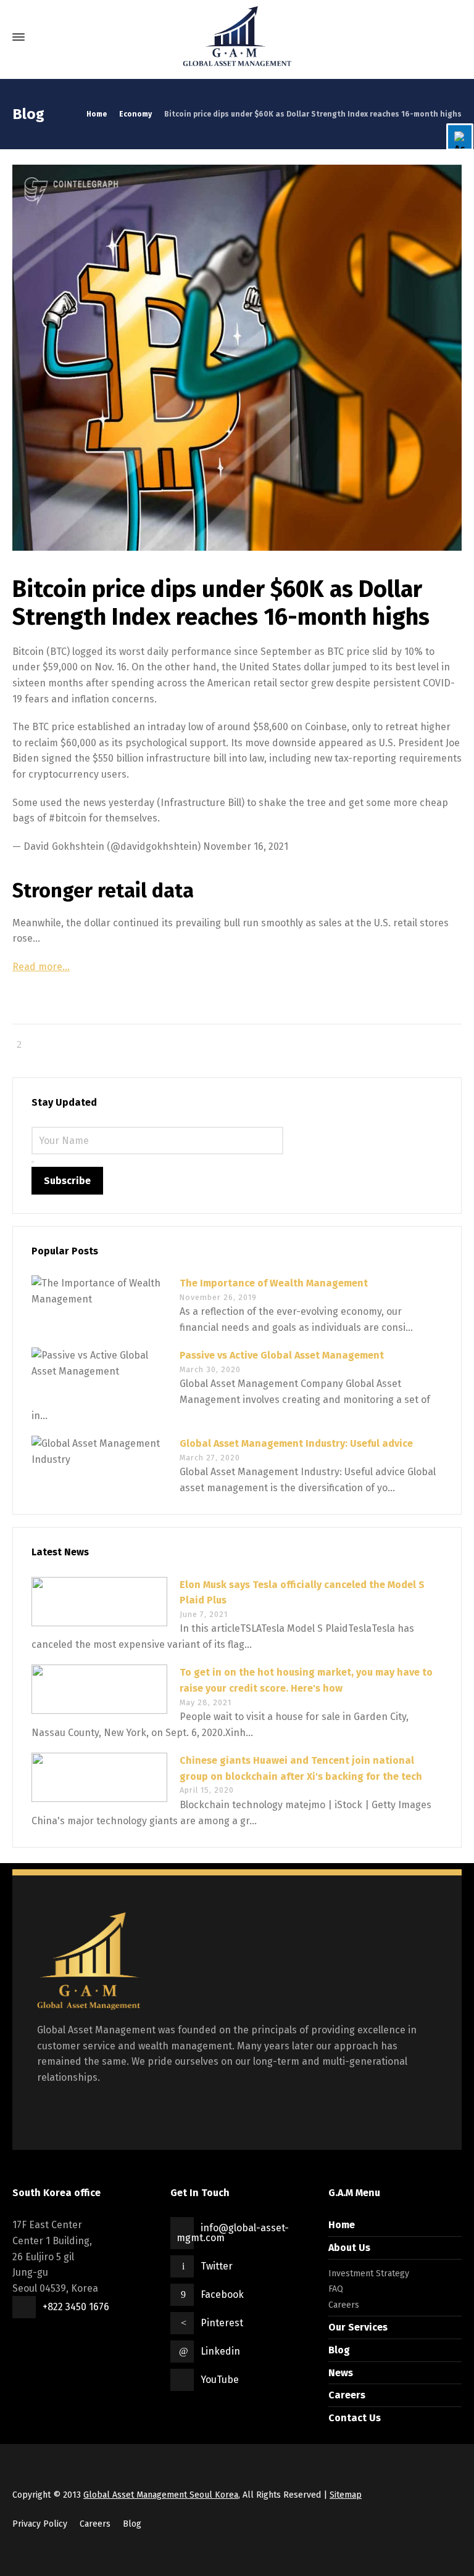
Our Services (358, 2327)
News (341, 2373)
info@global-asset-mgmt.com (233, 2233)
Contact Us (355, 2418)
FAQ (336, 2289)
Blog (339, 2350)
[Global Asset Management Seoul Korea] (237, 37)
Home (342, 2225)
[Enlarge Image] (237, 358)
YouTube (220, 2380)
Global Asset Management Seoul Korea (161, 2495)
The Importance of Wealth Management (274, 1283)
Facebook (222, 2294)
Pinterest (222, 2323)
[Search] (451, 37)
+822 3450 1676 (76, 2307)
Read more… (41, 967)
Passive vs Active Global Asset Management (282, 1355)
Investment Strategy (369, 2274)
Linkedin (220, 2351)
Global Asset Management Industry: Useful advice (296, 1443)
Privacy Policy (40, 2524)
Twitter (217, 2266)
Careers (344, 2305)
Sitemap (346, 2495)
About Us (349, 2248)
